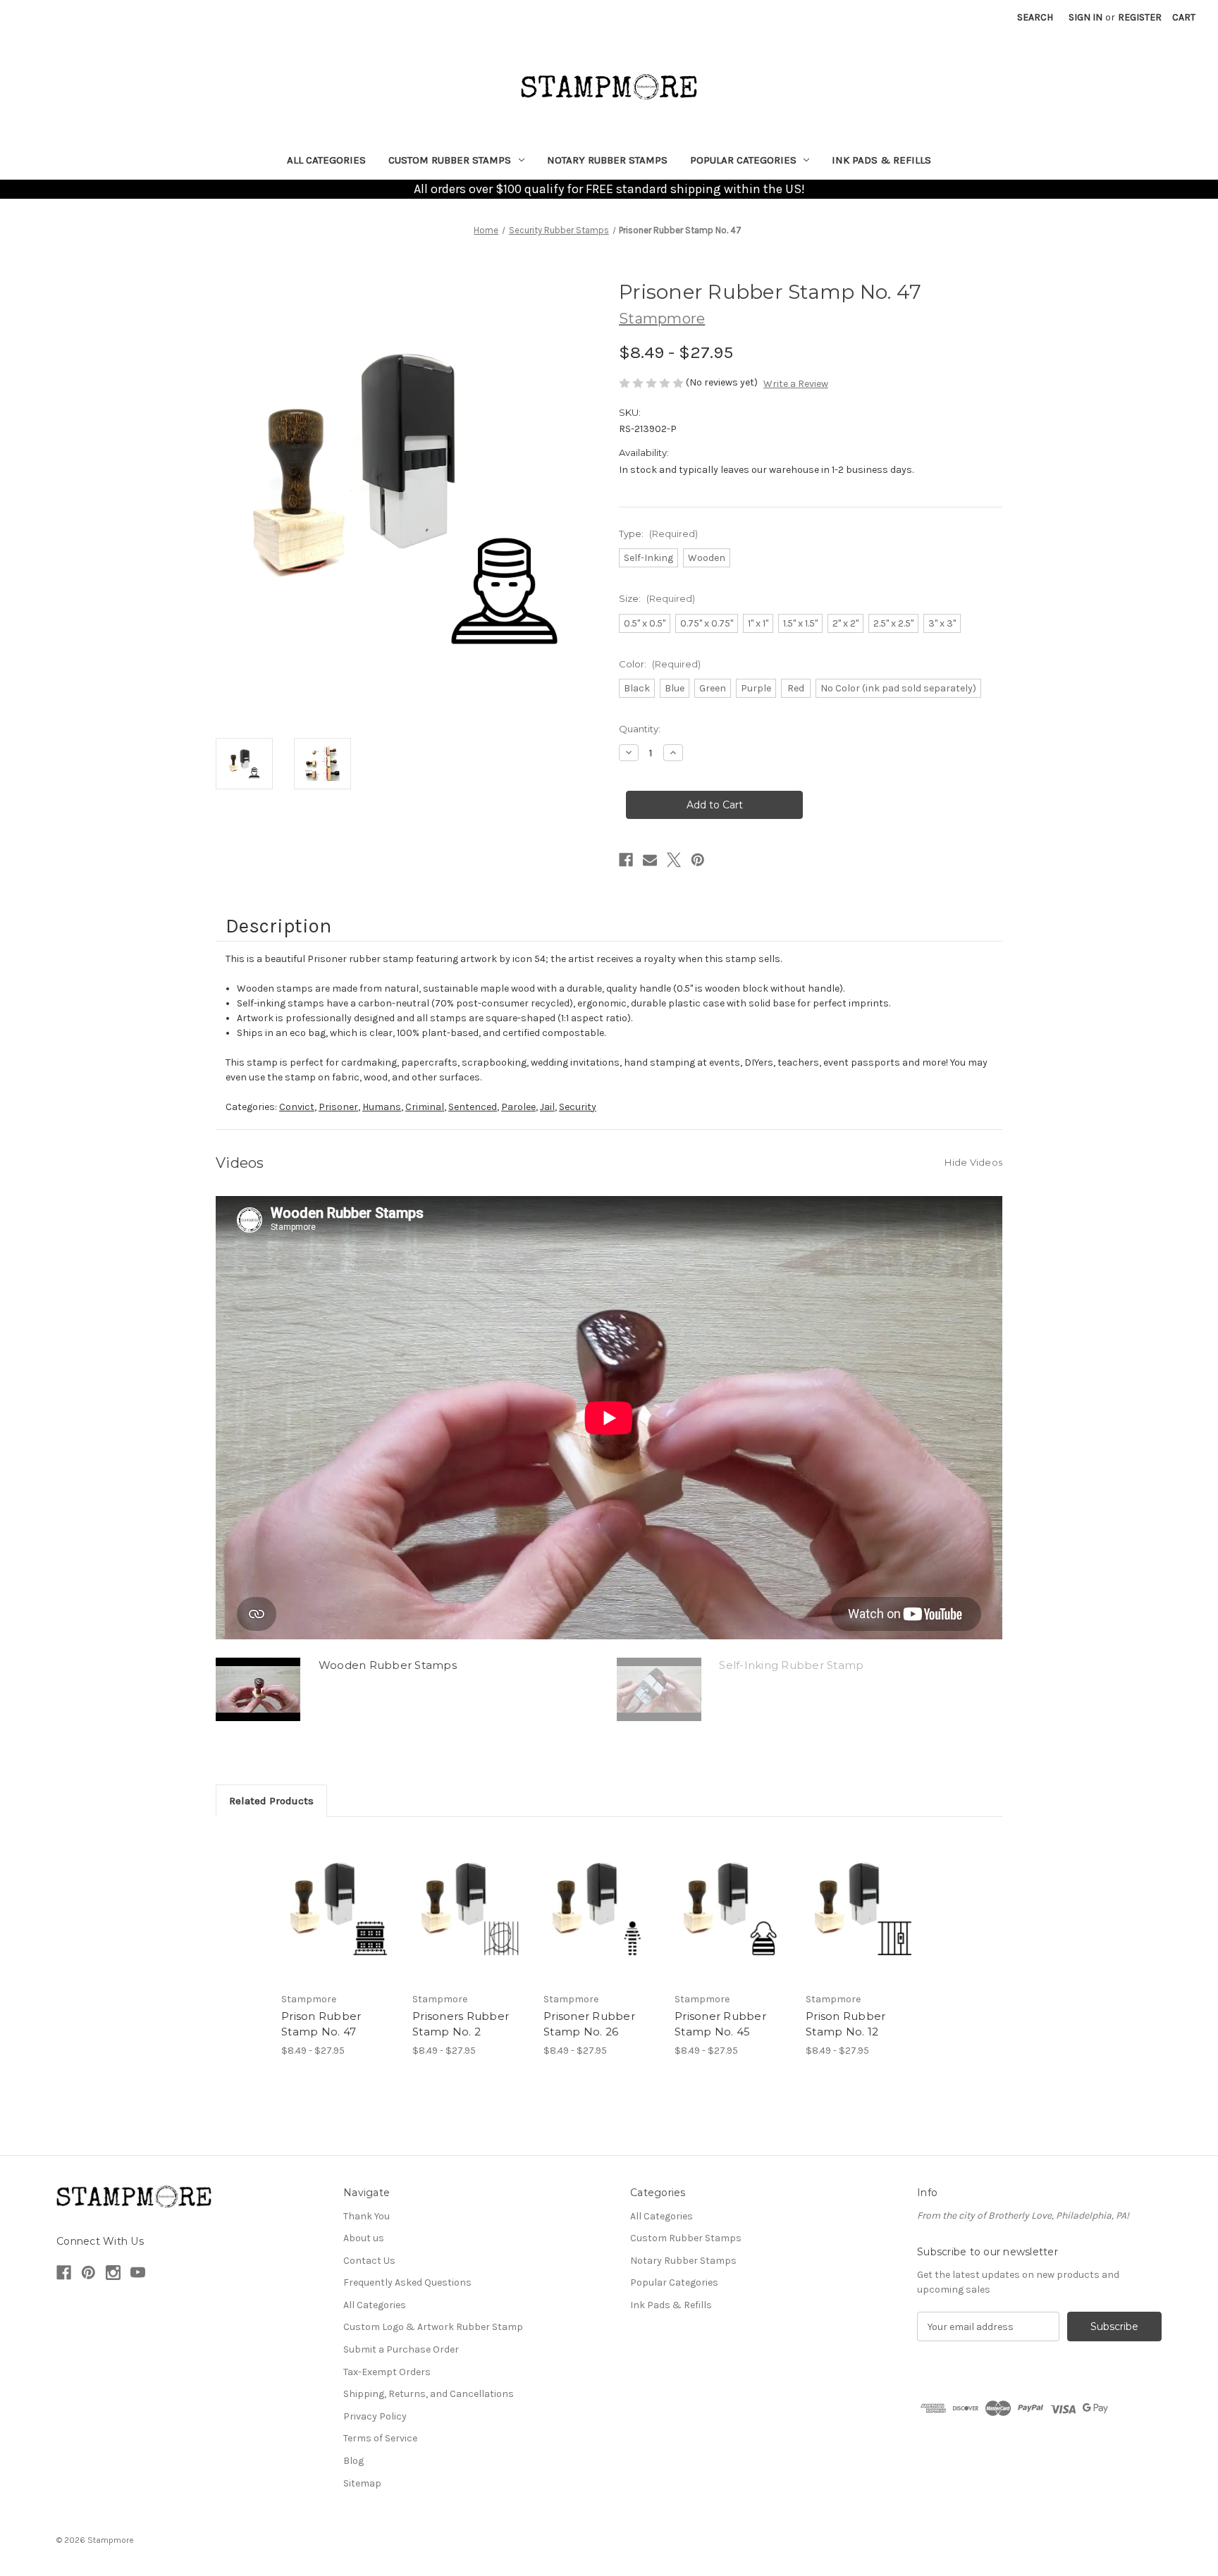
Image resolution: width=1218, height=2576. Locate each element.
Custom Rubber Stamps (450, 160)
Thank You (367, 2216)
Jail (547, 1107)
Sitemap (362, 2483)
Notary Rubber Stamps (607, 160)
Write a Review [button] (796, 384)
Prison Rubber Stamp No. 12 (845, 2024)
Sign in (1085, 17)
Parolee (518, 1107)
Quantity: (640, 729)
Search (1035, 17)
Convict (297, 1107)
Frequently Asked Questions (407, 2282)
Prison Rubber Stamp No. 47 (321, 2024)
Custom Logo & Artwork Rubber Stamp (433, 2327)
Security (578, 1107)
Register (1140, 17)
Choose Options (340, 1908)
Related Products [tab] (271, 1801)
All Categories (326, 160)
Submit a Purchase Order (401, 2349)
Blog (353, 2461)
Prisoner (338, 1107)
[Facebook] (626, 860)
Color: (660, 664)
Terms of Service (380, 2438)
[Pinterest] (698, 860)
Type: (658, 534)
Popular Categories (743, 160)
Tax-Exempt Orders (387, 2372)
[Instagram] (113, 2273)
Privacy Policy (375, 2416)
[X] (674, 860)
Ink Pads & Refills (881, 160)
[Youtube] (138, 2273)
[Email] (650, 860)
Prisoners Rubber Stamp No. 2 (461, 2024)
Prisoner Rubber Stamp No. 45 (720, 2024)
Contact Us (369, 2261)
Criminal (425, 1107)
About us (364, 2238)
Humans (382, 1107)
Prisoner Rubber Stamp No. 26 (589, 2024)
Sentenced (473, 1107)
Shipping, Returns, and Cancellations (429, 2394)
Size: (657, 598)
